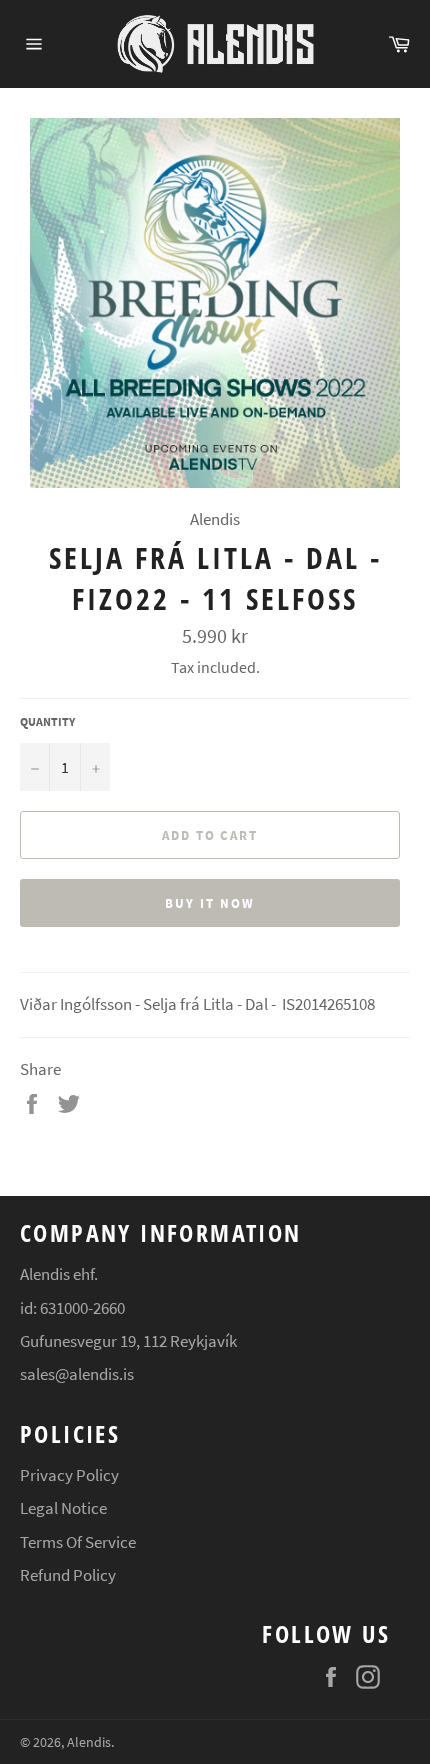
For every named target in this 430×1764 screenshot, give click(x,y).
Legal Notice (63, 1508)
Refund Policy (68, 1575)
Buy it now (210, 903)
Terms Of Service (78, 1542)
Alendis (89, 1742)
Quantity (47, 721)
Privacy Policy (69, 1475)
